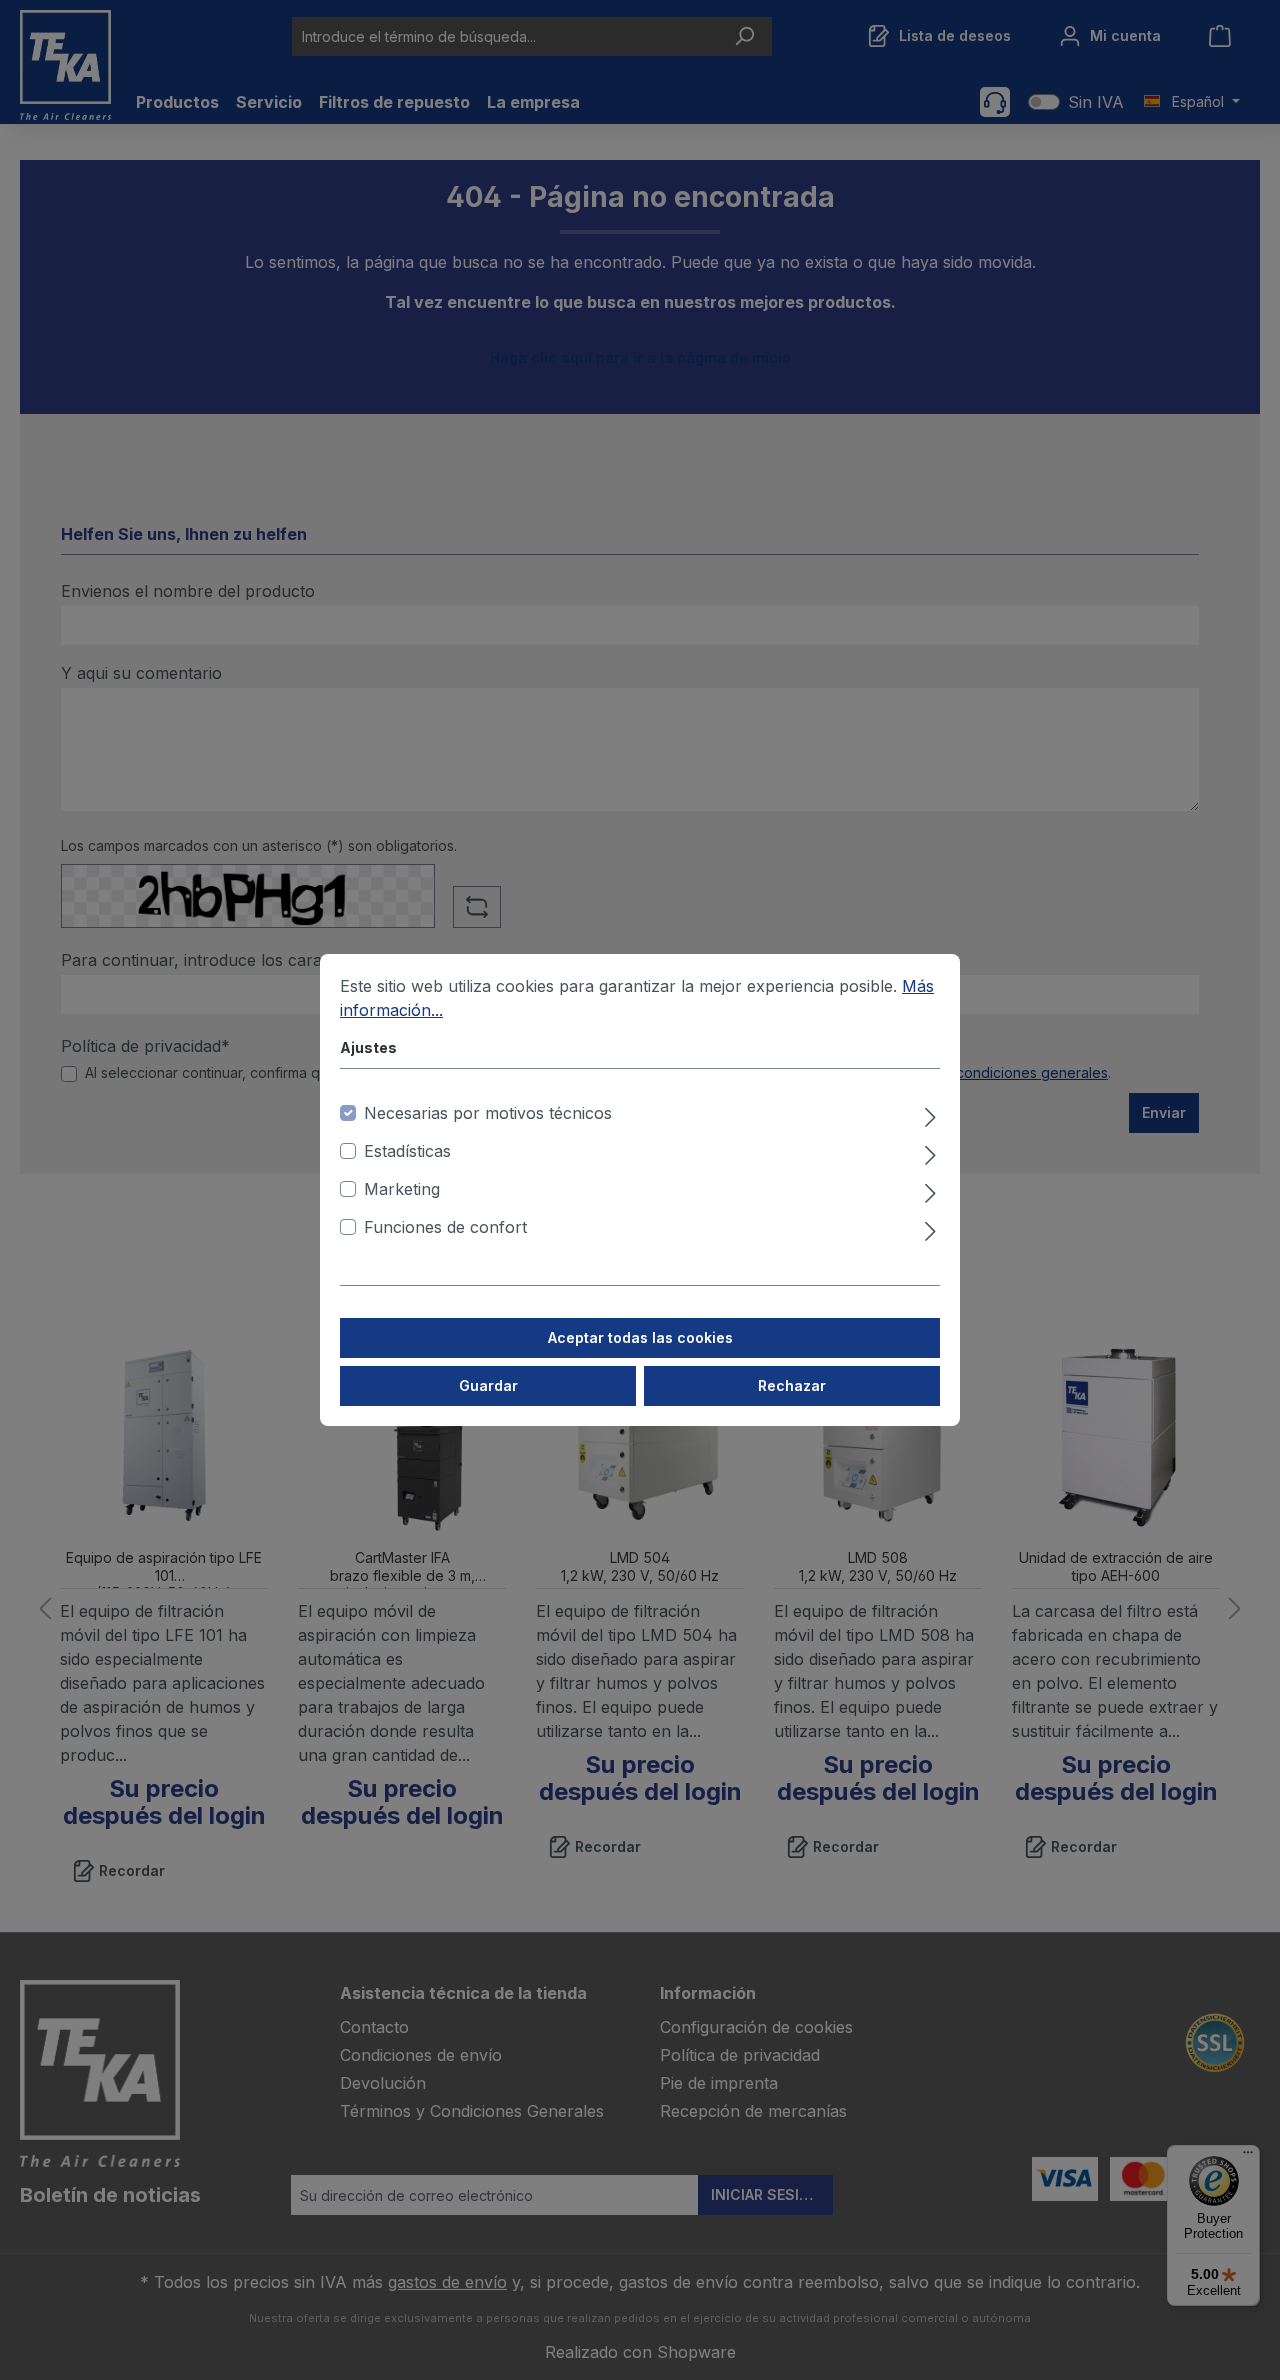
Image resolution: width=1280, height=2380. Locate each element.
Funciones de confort (445, 1227)
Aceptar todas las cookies (640, 1337)
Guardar (488, 1385)
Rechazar (792, 1385)
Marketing (402, 1189)
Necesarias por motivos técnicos (488, 1113)
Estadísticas (407, 1151)
